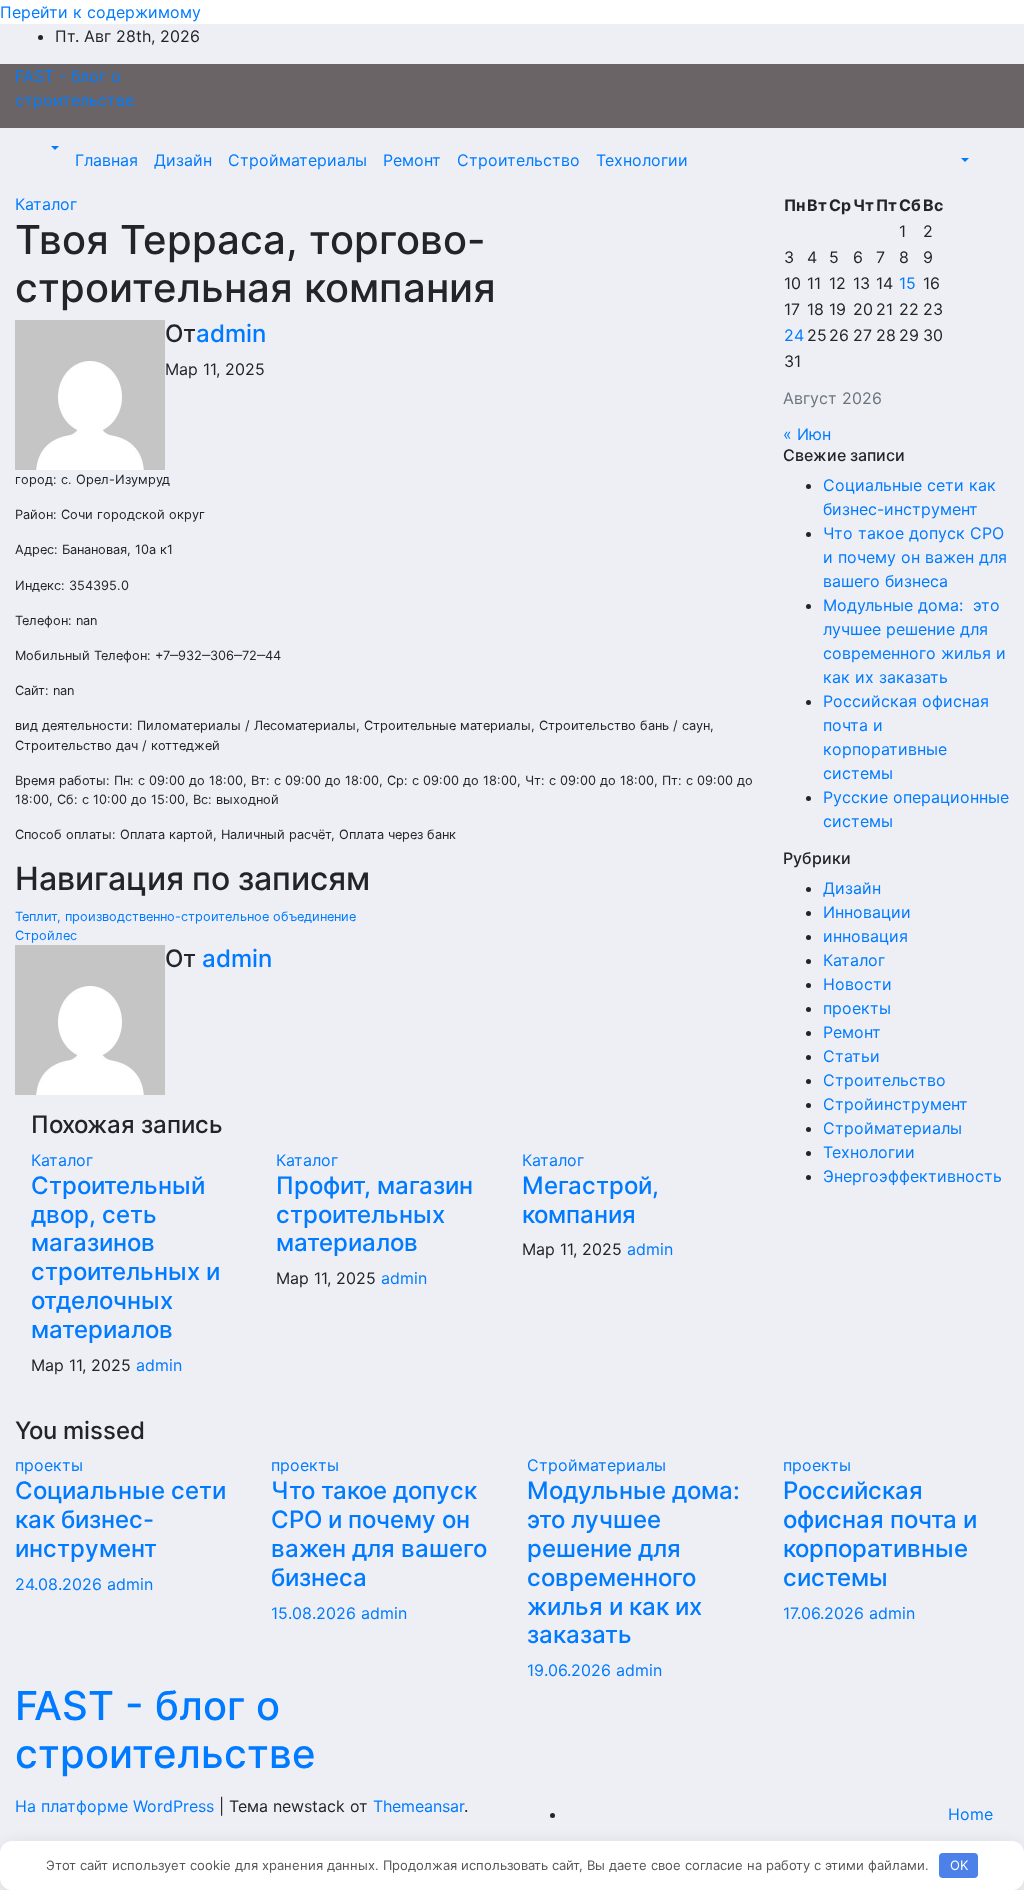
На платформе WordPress (117, 1806)
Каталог (46, 204)
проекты (857, 1008)
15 (907, 283)
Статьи (851, 1056)
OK (959, 1865)
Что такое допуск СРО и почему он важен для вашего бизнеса (915, 557)
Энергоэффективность (912, 1176)
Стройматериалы (297, 160)
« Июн (807, 434)
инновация (865, 936)
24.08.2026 (61, 1584)
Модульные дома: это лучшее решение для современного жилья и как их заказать (636, 1562)
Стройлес (46, 935)
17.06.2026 (826, 1613)
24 (794, 335)
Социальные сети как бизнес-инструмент (120, 1519)
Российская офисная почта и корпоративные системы (880, 1533)
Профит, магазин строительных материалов (374, 1214)
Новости (857, 984)
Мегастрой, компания (590, 1200)
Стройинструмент (895, 1104)
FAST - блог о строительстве (165, 1729)
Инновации (867, 912)
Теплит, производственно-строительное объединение (185, 916)
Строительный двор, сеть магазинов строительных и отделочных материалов (125, 1257)
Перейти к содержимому (100, 12)
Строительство (518, 160)
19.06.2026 (571, 1670)
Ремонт (412, 160)
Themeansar (418, 1806)
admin (231, 333)
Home (970, 1814)
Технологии (642, 160)
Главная (106, 160)
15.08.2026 (316, 1613)
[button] (53, 148)
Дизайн (183, 160)
